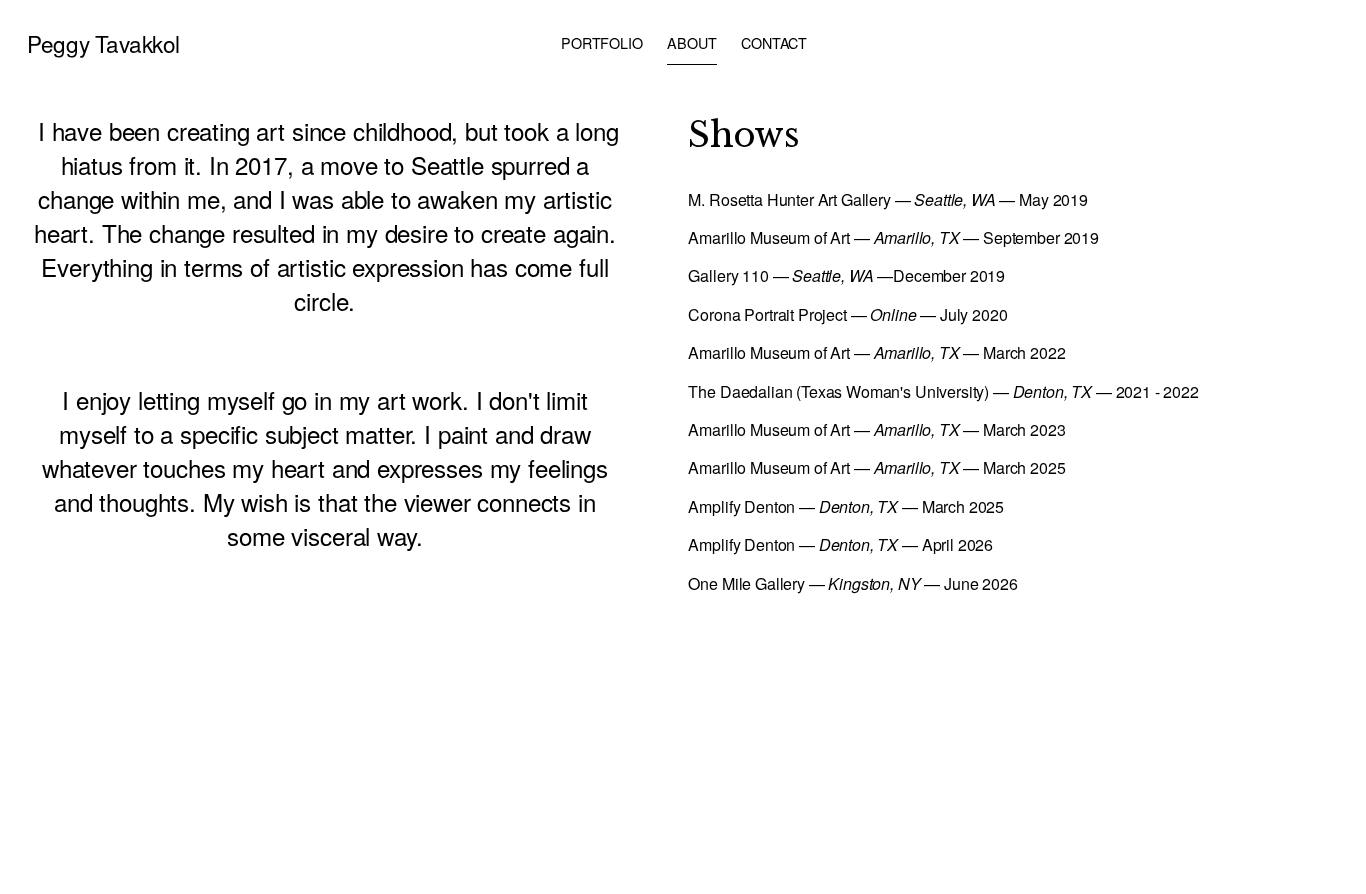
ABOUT (691, 43)
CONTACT (774, 43)
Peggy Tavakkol (103, 43)
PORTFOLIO (602, 43)
